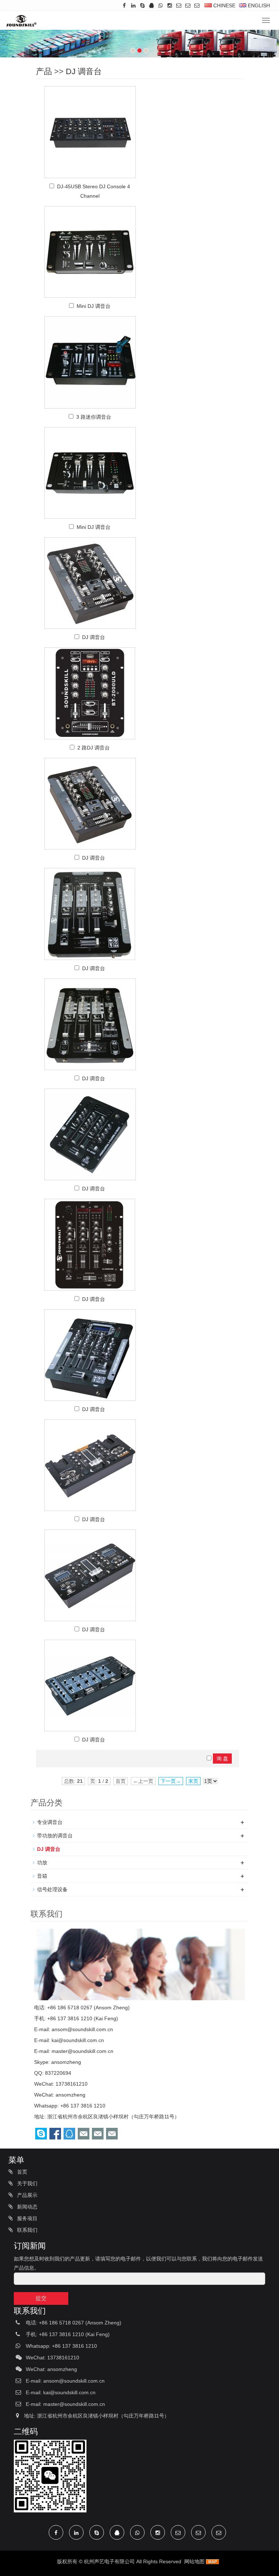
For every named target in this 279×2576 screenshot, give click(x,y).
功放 (42, 1862)
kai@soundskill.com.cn (78, 2040)
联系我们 (27, 2230)
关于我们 (27, 2183)
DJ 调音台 (84, 71)
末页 (193, 1781)
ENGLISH (258, 5)
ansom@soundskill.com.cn (82, 2029)
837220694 (58, 2073)
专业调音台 (50, 1822)
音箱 (42, 1876)
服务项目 (27, 2218)
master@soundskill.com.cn (82, 2051)
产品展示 (27, 2195)
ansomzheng (66, 2062)
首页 (21, 2172)
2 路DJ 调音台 (94, 748)
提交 (41, 2298)
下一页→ (171, 1781)
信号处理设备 (52, 1889)
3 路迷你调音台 (94, 417)
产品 (44, 71)
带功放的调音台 (55, 1836)
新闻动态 (27, 2207)
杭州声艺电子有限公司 (109, 2561)
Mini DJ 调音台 (94, 306)
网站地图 (194, 2561)
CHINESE (224, 5)
